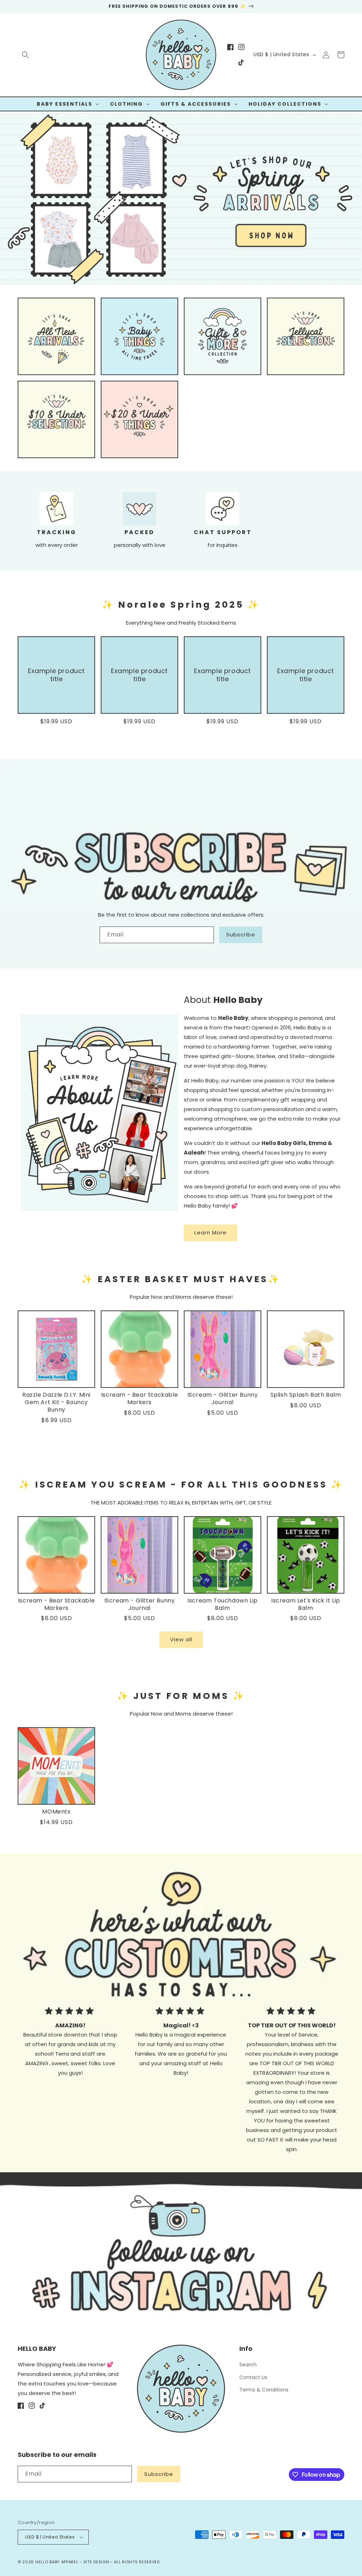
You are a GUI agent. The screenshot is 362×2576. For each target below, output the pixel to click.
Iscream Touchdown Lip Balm (223, 1605)
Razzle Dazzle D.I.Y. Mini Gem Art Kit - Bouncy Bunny (56, 1402)
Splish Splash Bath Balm (306, 1395)
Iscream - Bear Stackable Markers (139, 1399)
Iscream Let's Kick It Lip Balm (306, 1605)
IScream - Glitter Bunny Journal (223, 1399)
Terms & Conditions (264, 2390)
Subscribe (241, 934)
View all (181, 1639)
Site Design (96, 2562)
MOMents (56, 1812)
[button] (25, 55)
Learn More (211, 1232)
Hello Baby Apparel (57, 2562)
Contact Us (253, 2377)
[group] (181, 198)
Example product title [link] (56, 675)
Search (248, 2365)
